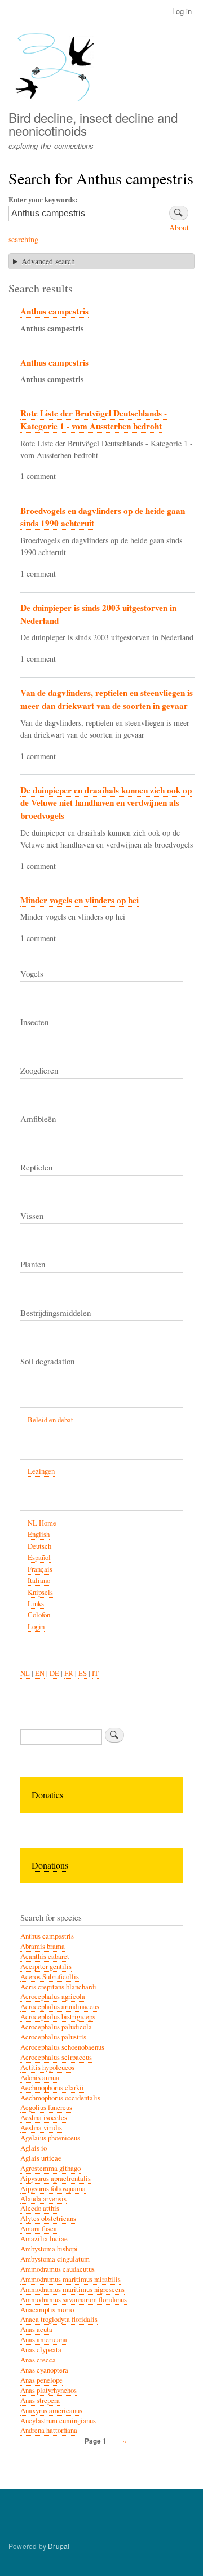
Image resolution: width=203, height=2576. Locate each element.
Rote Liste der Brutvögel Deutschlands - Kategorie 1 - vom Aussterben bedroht (94, 420)
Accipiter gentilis (46, 1967)
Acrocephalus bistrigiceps (58, 2017)
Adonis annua (40, 2078)
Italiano (39, 1580)
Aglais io (34, 2148)
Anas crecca (38, 2360)
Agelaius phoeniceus (50, 2138)
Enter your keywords (42, 199)
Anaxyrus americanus (51, 2411)
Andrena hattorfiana (49, 2430)
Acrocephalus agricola (53, 1996)
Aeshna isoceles (44, 2118)
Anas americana (44, 2340)
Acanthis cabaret (45, 1956)
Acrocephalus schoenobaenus (62, 2047)
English (39, 1534)
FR (69, 1673)
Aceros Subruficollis (50, 1977)
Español (39, 1557)
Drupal (59, 2546)
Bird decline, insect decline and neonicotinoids (93, 123)
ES (83, 1673)
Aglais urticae (41, 2158)
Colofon (39, 1615)
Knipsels (40, 1592)
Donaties (47, 1795)
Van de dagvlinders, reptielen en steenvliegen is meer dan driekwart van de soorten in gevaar (107, 699)
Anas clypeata (41, 2350)
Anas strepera (40, 2400)
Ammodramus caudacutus (58, 2269)
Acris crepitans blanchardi (58, 1987)
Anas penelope (41, 2380)
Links (36, 1604)
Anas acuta (36, 2329)
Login (36, 1627)
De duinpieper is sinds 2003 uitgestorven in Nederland (98, 614)
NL (25, 1673)
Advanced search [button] (48, 261)
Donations (50, 1865)
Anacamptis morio (47, 2310)
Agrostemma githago (50, 2168)
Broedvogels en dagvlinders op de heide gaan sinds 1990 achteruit (103, 517)
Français (40, 1569)
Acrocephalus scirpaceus (56, 2057)
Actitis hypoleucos (47, 2067)
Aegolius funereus (46, 2107)
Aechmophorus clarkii (52, 2088)
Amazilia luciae (44, 2239)
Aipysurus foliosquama (53, 2189)
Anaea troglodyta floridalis (59, 2319)
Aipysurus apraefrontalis (56, 2178)
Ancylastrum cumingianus (58, 2421)
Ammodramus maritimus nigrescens (72, 2289)
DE (54, 1673)
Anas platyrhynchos (48, 2390)
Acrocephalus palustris (53, 2037)
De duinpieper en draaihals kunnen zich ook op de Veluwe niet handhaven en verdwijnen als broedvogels (106, 803)
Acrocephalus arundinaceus (60, 2007)
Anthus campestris (54, 311)
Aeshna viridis (41, 2128)
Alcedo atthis (40, 2208)
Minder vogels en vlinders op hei (80, 900)
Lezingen (41, 1471)
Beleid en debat (50, 1420)
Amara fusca (39, 2229)
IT (95, 1673)
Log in (182, 11)
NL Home (42, 1523)
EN (40, 1673)
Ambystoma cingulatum (55, 2259)
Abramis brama (43, 1946)
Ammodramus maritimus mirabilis (70, 2279)
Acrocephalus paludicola (56, 2027)
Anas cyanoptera (44, 2370)
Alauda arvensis (43, 2199)
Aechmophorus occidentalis (60, 2098)
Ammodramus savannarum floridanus (74, 2300)
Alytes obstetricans (48, 2218)
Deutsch (39, 1546)
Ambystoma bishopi (49, 2249)
